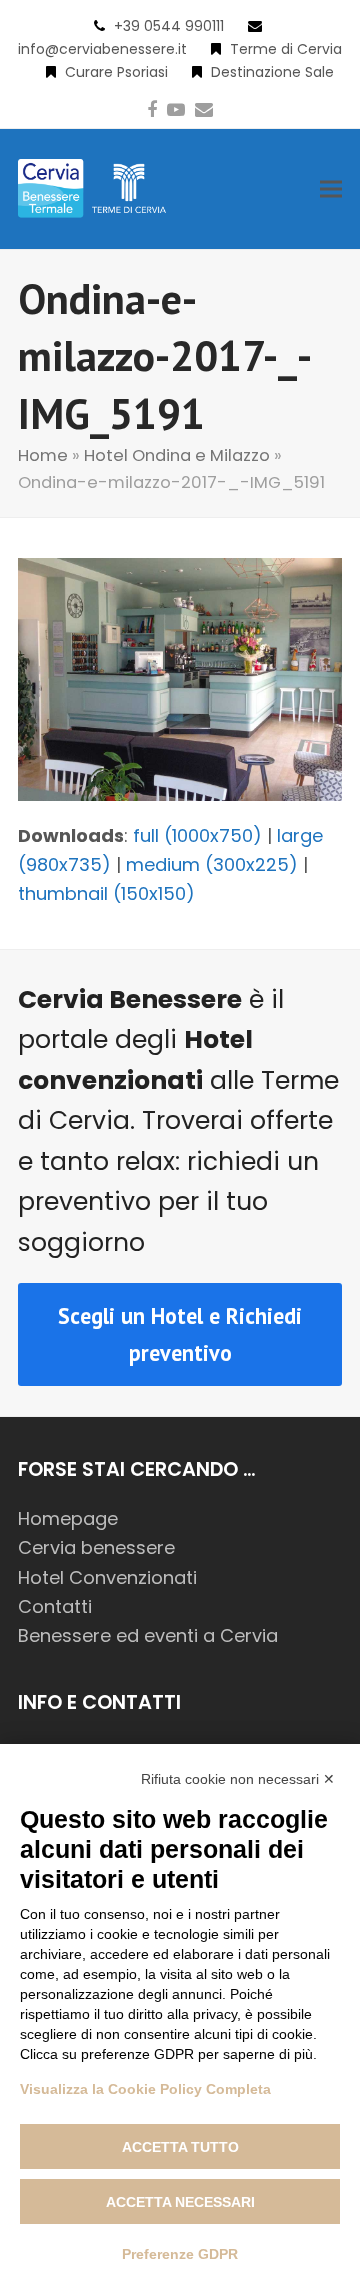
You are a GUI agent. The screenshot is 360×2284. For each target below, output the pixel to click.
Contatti (55, 1606)
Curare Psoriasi (116, 72)
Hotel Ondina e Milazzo (177, 455)
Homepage (68, 1518)
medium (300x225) (212, 864)
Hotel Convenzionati (107, 1577)
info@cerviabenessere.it (102, 49)
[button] (331, 188)
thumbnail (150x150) (106, 893)
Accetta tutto (180, 2147)
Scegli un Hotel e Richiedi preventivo (180, 1334)
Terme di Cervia (286, 49)
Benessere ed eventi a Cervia (148, 1635)
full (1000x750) (197, 835)
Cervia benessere (96, 1547)
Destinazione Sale (272, 72)
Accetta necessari (180, 2202)
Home (43, 455)
